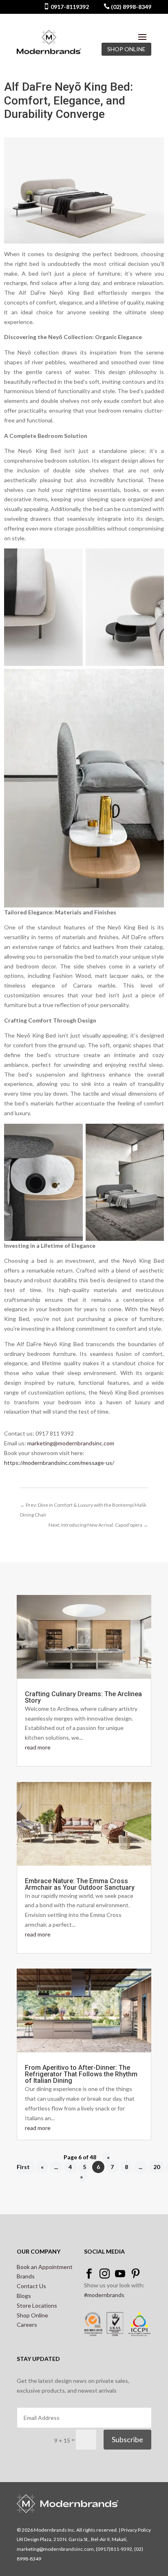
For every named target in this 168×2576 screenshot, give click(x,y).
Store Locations (37, 2305)
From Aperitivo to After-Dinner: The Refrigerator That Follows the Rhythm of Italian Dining (81, 2074)
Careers (27, 2325)
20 (157, 2167)
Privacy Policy (136, 2530)
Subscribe (127, 2439)
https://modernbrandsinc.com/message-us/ (59, 1463)
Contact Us (31, 2286)
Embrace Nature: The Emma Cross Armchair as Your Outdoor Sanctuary (80, 1884)
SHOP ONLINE (126, 49)
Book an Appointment (45, 2267)
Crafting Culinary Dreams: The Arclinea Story (83, 1697)
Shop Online (32, 2315)
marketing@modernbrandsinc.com (71, 1443)
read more (38, 1747)
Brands (26, 2276)
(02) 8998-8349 (130, 7)
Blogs (24, 2296)
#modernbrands (104, 2295)
